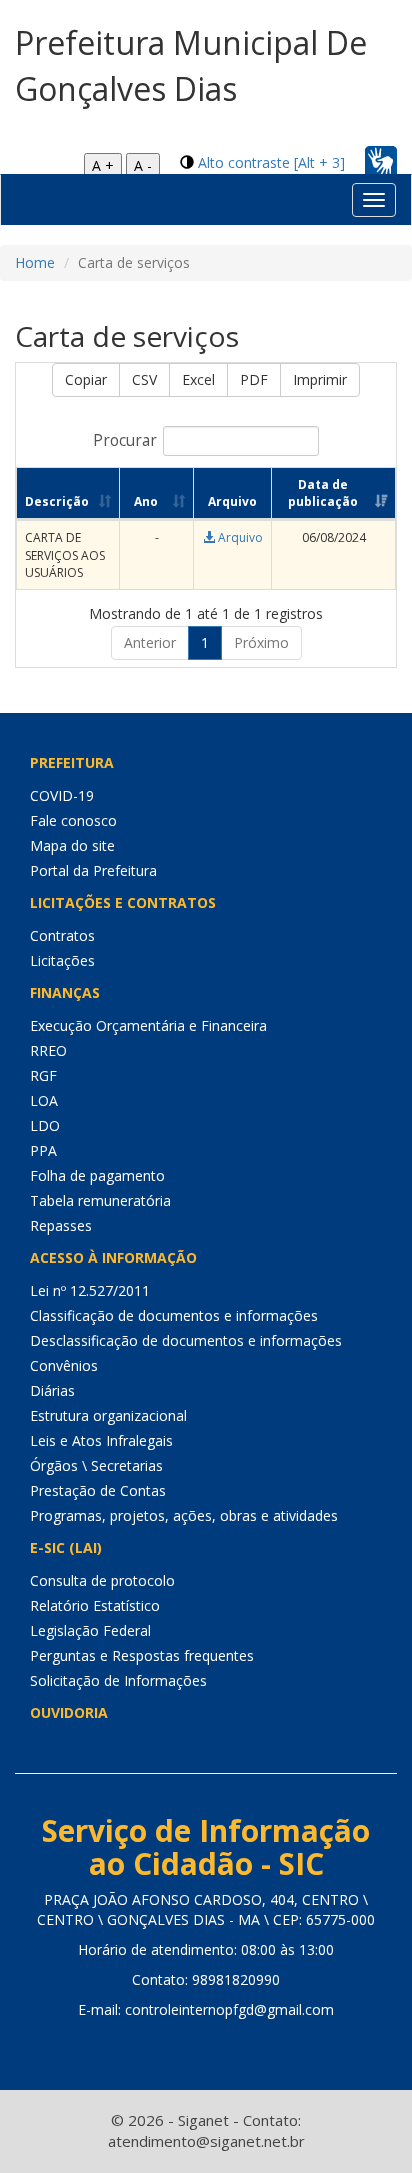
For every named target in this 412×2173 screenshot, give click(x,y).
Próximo (261, 642)
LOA (44, 1100)
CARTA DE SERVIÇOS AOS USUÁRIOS (65, 554)
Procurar (125, 440)
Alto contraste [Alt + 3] (271, 162)
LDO (45, 1125)
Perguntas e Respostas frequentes (142, 1655)
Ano (146, 501)
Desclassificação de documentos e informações (186, 1340)
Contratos (62, 935)
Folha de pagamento (97, 1175)
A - (143, 165)
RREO (48, 1050)
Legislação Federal (90, 1630)
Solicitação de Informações (118, 1680)
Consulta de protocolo (102, 1580)
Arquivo (239, 537)
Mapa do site (72, 845)
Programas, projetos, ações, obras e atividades (184, 1515)
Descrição (57, 501)
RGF (43, 1075)
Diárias (52, 1390)
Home (35, 262)
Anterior (150, 642)
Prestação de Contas (98, 1490)
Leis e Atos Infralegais (101, 1440)
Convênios (64, 1365)
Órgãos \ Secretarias (96, 1465)
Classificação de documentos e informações (174, 1315)
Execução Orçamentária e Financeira (148, 1025)
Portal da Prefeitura (93, 870)
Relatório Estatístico (95, 1605)
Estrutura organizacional (108, 1415)
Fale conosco (73, 820)
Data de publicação (323, 493)
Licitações (62, 960)
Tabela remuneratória (100, 1200)
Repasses (61, 1225)
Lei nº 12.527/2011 (90, 1290)
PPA (43, 1150)
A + (103, 165)
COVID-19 (62, 795)
